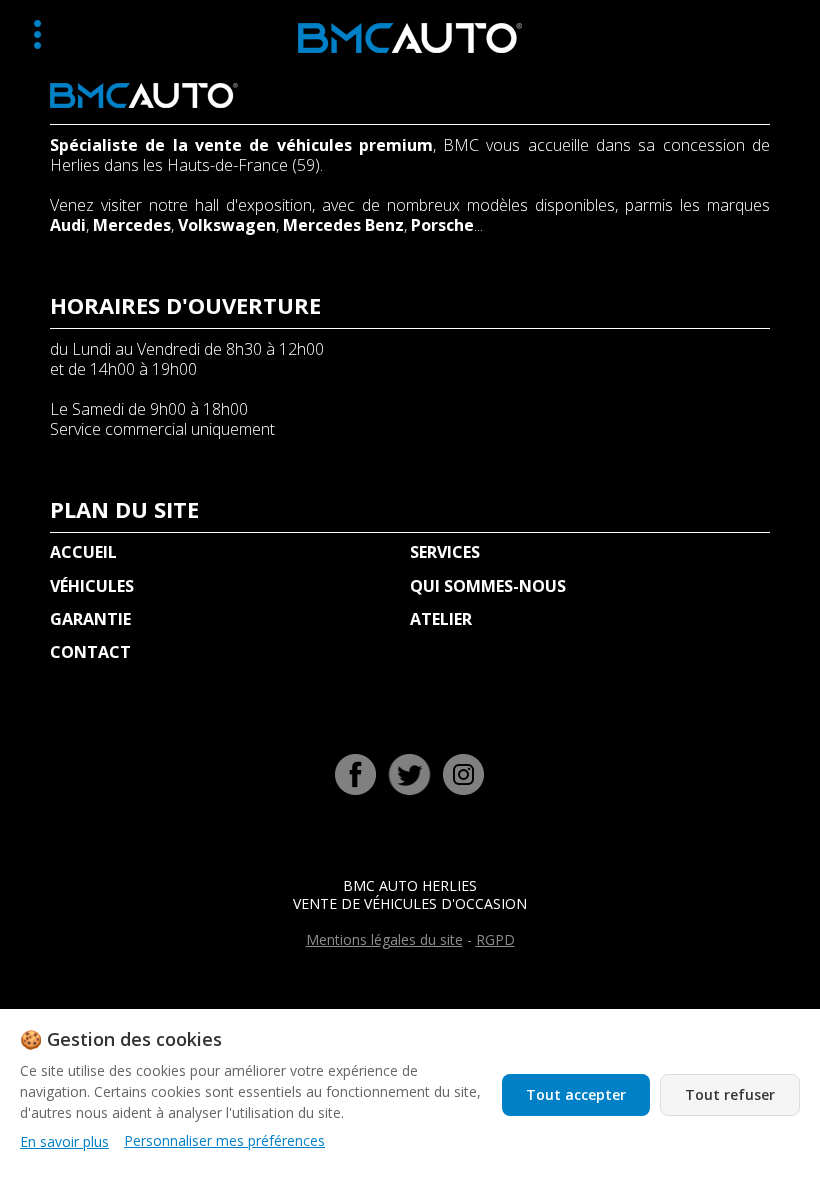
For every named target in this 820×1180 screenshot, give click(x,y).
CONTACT (90, 652)
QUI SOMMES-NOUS (488, 586)
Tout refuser (730, 1094)
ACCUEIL (83, 552)
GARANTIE (90, 619)
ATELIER (441, 619)
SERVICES (445, 552)
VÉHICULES (92, 586)
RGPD (495, 939)
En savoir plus (64, 1141)
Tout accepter (576, 1094)
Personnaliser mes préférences (224, 1141)
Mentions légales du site (384, 939)
